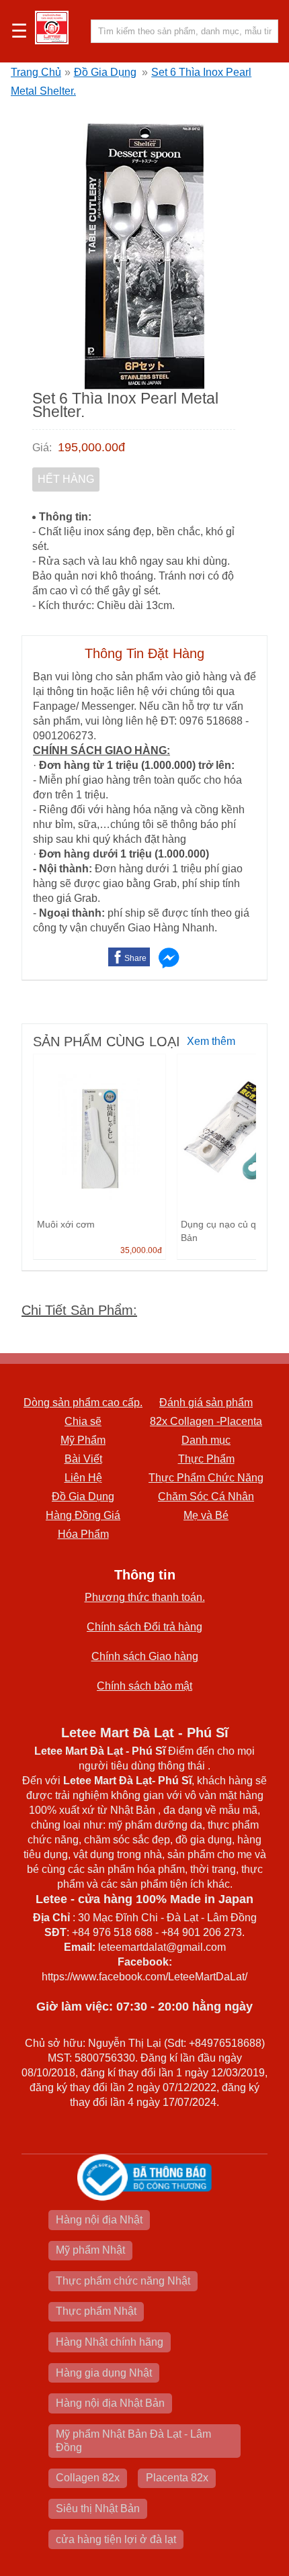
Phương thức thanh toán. (145, 1597)
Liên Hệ (83, 1478)
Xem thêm (211, 1041)
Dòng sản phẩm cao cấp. (83, 1402)
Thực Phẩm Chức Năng (206, 1478)
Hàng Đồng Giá (83, 1515)
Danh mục (206, 1440)
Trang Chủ (36, 72)
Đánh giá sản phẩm (206, 1402)
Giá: (42, 448)
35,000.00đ (141, 1250)
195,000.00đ (91, 447)
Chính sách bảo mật (144, 1686)
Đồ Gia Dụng (105, 72)
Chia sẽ (83, 1421)
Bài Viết (83, 1459)
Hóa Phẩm (83, 1534)
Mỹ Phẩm (83, 1440)
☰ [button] (19, 32)
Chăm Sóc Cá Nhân (206, 1497)
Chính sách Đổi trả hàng (144, 1627)
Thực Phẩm (206, 1459)
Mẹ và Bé (206, 1515)
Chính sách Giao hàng (145, 1656)
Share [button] (135, 958)
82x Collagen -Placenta (206, 1421)
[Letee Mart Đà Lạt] (52, 28)
